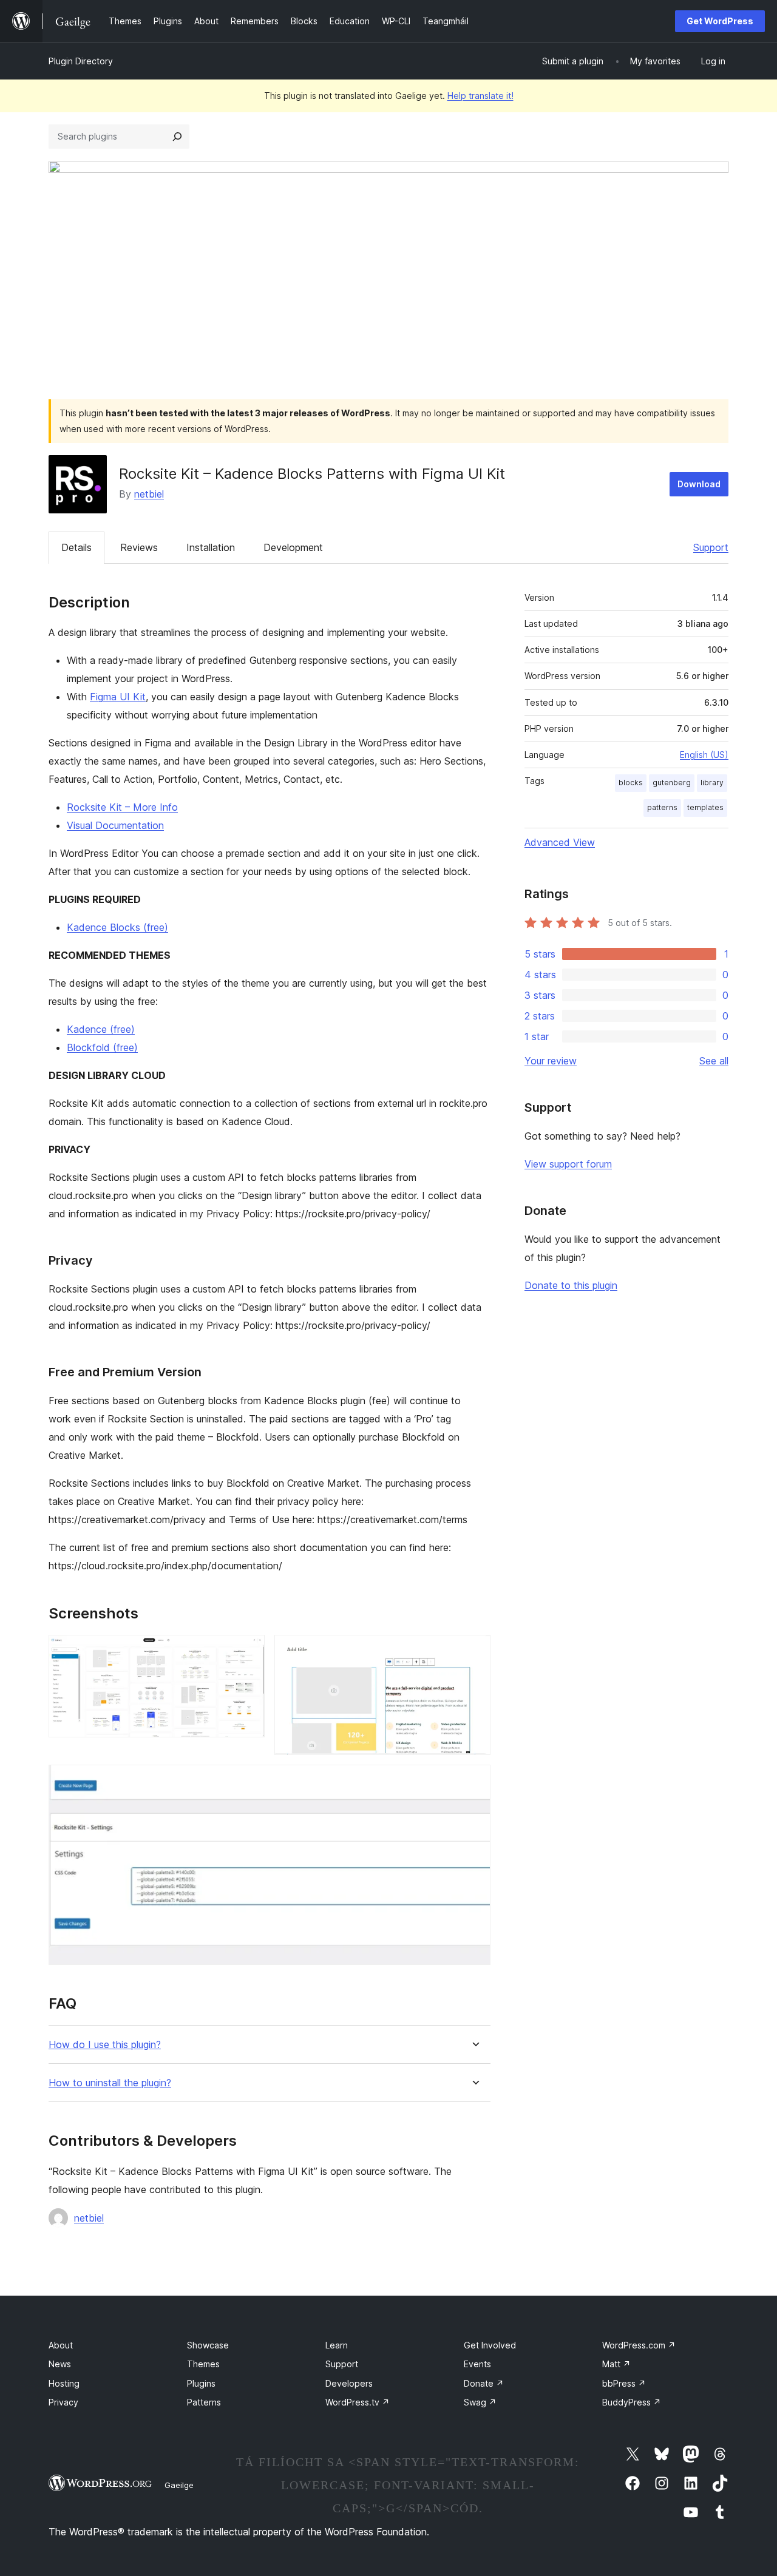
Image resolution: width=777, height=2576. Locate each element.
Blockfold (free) (102, 1047)
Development (293, 547)
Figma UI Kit (118, 697)
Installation (211, 547)
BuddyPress (632, 2402)
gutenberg (672, 783)
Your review (551, 1061)
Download (699, 484)
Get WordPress (720, 21)
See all (714, 1061)
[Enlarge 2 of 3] (474, 1651)
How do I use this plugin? (105, 2045)
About (61, 2345)
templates (705, 807)
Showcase (208, 2345)
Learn (337, 2345)
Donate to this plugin (571, 1285)
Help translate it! (480, 96)
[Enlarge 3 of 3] (474, 1781)
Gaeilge (179, 2485)
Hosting (64, 2383)
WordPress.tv (358, 2402)
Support (711, 547)
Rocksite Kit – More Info (122, 807)
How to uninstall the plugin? (110, 2083)
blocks (631, 783)
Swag (480, 2402)
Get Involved (490, 2345)
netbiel (149, 494)
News (60, 2364)
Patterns (204, 2402)
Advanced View (560, 842)
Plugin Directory (81, 61)
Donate (484, 2383)
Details (76, 547)
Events (477, 2364)
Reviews (139, 547)
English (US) (704, 755)
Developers (349, 2383)
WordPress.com (639, 2345)
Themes (203, 2364)
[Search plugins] (177, 137)
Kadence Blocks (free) (117, 927)
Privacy (63, 2402)
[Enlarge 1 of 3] (248, 1651)
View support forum (568, 1164)
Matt (616, 2364)
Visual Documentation (115, 825)
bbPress (624, 2383)
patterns (662, 807)
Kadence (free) (101, 1029)
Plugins (201, 2383)
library (712, 783)
